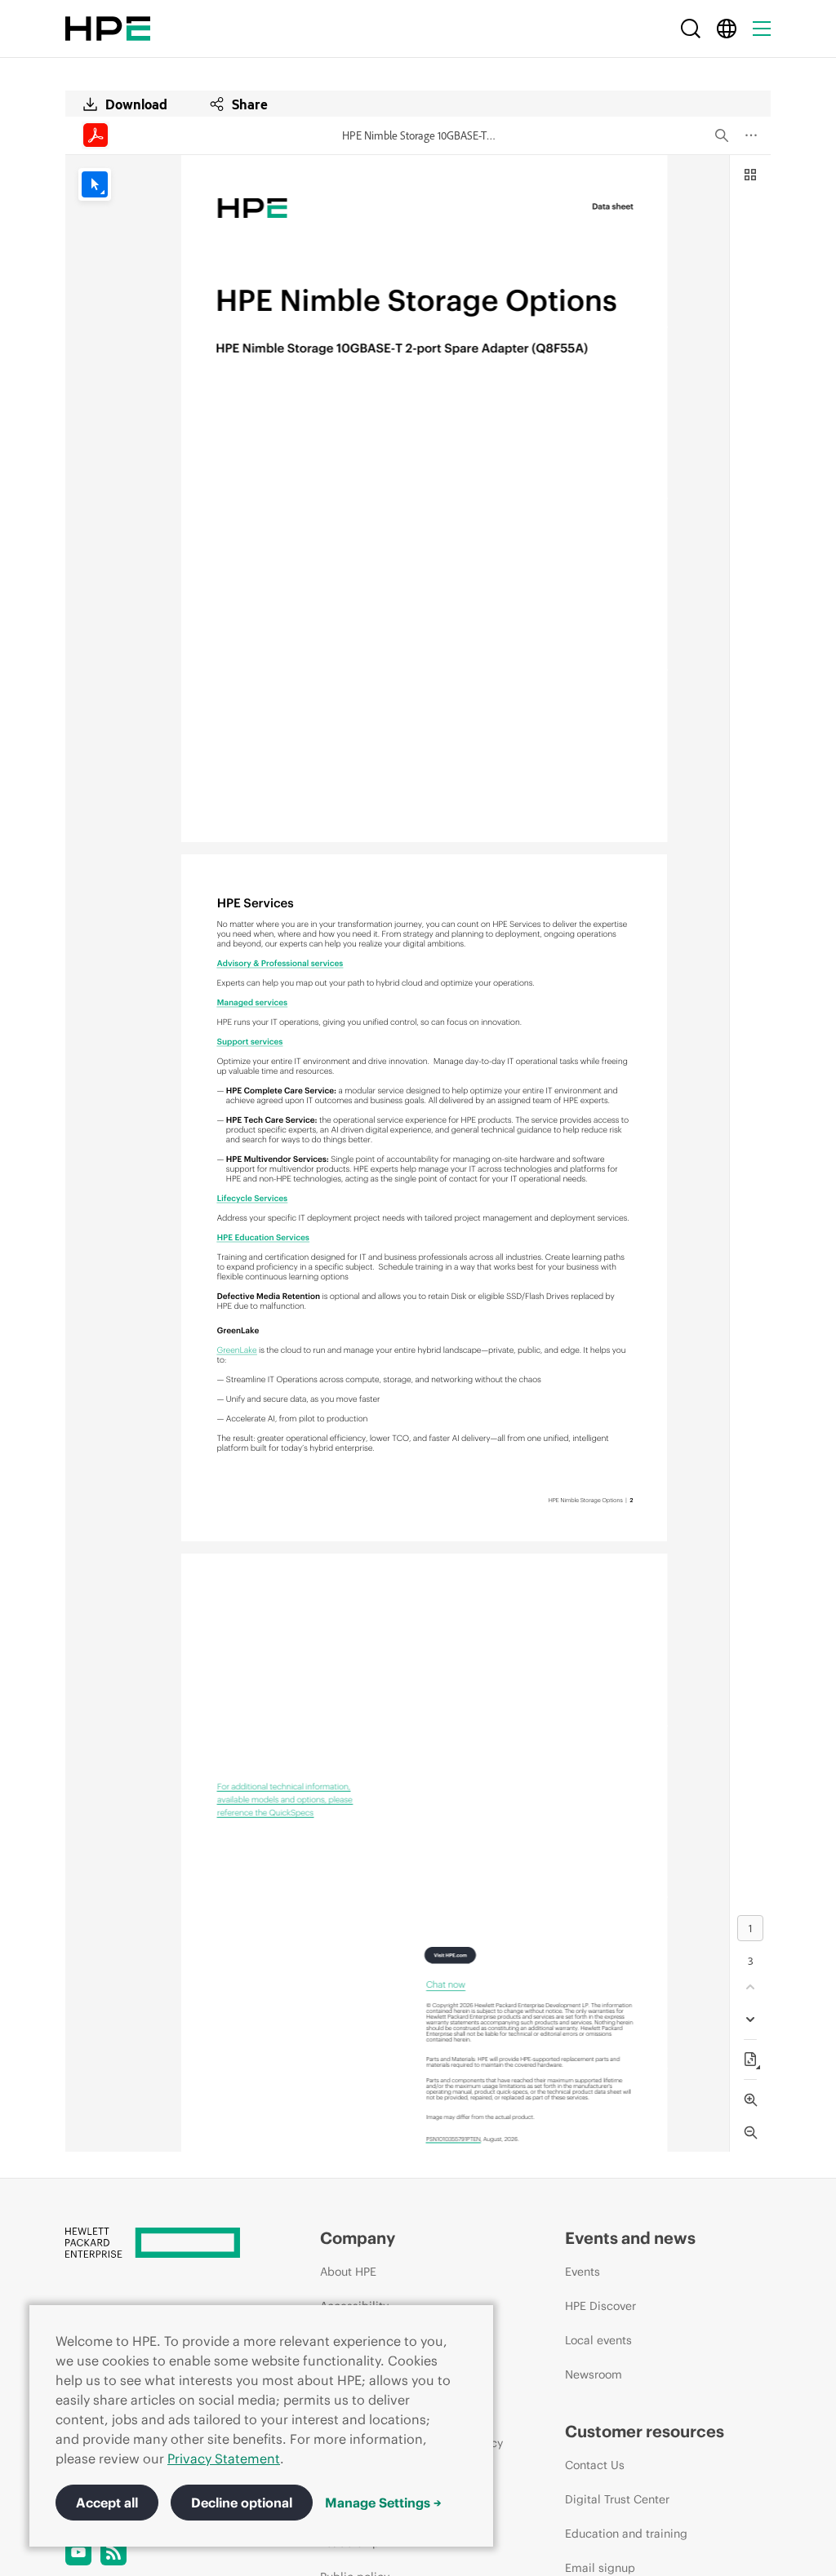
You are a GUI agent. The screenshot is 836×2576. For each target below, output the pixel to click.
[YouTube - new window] (78, 2552)
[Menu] (762, 29)
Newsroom (594, 2374)
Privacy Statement (224, 2459)
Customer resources (645, 2431)
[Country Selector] (727, 29)
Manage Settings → (383, 2503)
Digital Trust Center (617, 2499)
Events (583, 2272)
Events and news (630, 2238)
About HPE (348, 2272)
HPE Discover (600, 2306)
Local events (598, 2340)
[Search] (691, 29)
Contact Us (595, 2465)
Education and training (626, 2534)
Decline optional (242, 2503)
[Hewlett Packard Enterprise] (108, 29)
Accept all (107, 2503)
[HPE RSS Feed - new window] (113, 2552)
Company (358, 2238)
